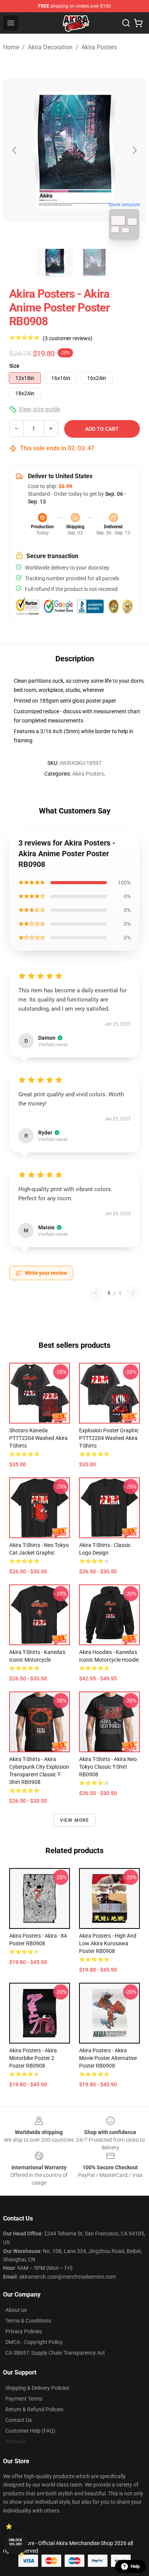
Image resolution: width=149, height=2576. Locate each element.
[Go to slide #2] (94, 263)
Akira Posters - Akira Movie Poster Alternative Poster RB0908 (108, 2058)
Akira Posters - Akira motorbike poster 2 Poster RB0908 (33, 2058)
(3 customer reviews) (68, 338)
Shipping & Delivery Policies (37, 2388)
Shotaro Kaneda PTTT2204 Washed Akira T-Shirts (38, 1438)
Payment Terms (24, 2399)
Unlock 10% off (15, 2542)
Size (14, 366)
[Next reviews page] (133, 1293)
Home (11, 47)
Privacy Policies (24, 2331)
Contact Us (19, 2420)
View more (75, 1820)
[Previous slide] (15, 150)
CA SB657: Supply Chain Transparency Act (55, 2353)
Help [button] (135, 2566)
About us (16, 2310)
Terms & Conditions (28, 2321)
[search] (126, 23)
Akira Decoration (50, 47)
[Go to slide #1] (55, 263)
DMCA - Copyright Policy (34, 2342)
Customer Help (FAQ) (30, 2431)
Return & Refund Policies (34, 2409)
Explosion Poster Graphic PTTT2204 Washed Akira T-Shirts (109, 1438)
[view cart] (138, 23)
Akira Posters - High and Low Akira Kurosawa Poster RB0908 (108, 1943)
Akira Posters (99, 47)
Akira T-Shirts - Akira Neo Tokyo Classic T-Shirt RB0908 (108, 1767)
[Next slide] (134, 150)
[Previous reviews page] (96, 1293)
